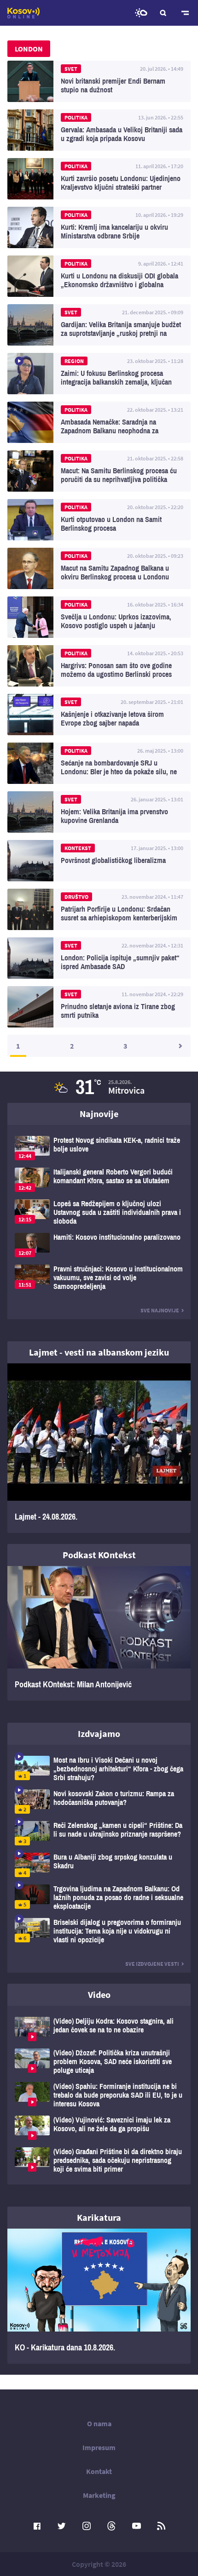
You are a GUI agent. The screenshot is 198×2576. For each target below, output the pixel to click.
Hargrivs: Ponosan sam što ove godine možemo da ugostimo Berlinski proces (99, 666)
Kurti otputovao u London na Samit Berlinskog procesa (99, 520)
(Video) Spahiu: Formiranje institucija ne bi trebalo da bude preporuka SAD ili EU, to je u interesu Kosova (99, 2095)
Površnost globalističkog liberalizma (99, 861)
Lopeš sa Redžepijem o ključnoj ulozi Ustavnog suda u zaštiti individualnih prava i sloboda (99, 1212)
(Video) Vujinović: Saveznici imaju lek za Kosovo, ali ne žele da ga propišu (99, 2128)
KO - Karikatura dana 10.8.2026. (99, 2296)
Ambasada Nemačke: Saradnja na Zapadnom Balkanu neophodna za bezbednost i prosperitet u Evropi (99, 422)
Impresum (99, 2447)
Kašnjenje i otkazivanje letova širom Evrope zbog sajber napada (99, 715)
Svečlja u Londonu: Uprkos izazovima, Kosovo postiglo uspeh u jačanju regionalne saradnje (99, 617)
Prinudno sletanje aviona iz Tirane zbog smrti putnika (99, 1007)
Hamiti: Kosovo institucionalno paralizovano (99, 1245)
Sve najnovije (160, 1310)
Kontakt (99, 2471)
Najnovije (99, 1114)
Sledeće (180, 1046)
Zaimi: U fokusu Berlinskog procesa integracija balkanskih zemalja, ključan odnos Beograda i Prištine (99, 374)
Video (99, 1994)
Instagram (87, 2526)
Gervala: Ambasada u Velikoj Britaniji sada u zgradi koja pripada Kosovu (99, 130)
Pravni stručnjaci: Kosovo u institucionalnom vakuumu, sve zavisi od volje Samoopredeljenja (99, 1278)
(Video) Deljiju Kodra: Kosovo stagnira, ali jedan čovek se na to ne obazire (99, 2029)
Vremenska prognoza (141, 13)
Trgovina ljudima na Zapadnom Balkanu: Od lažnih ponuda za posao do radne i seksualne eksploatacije (99, 1898)
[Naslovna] (23, 13)
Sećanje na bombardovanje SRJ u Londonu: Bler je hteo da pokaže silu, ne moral (99, 763)
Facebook (37, 2526)
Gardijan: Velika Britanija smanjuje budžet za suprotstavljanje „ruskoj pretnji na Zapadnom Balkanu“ (99, 325)
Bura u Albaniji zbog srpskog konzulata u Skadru (99, 1865)
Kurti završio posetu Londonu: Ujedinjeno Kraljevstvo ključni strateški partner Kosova (99, 179)
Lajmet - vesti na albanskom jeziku (99, 1352)
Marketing (99, 2495)
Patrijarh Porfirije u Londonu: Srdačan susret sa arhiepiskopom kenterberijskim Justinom (99, 909)
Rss (161, 2526)
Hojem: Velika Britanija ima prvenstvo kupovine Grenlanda (99, 812)
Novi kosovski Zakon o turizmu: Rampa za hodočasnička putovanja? (99, 1801)
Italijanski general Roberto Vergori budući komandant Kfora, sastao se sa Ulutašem (99, 1180)
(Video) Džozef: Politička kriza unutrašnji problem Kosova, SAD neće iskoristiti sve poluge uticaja (99, 2062)
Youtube (136, 2526)
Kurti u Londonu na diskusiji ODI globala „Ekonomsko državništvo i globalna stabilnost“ (99, 276)
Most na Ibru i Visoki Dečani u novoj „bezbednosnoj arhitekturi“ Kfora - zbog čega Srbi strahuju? (99, 1769)
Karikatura (99, 2217)
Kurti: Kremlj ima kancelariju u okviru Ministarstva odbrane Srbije (99, 227)
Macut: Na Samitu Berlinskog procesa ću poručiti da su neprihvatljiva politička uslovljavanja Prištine (99, 471)
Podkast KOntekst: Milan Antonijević (99, 1634)
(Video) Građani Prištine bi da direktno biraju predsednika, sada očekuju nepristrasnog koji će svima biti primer (99, 2160)
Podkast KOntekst (99, 1555)
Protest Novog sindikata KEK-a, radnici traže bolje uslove (99, 1148)
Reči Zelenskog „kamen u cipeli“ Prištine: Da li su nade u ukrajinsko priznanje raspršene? (99, 1833)
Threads (111, 2526)
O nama (99, 2423)
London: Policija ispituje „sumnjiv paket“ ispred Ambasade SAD (99, 958)
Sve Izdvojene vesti (152, 1964)
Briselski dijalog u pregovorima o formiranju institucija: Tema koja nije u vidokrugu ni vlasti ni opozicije (99, 1931)
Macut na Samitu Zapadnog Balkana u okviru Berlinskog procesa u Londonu (99, 568)
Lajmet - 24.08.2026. (99, 1448)
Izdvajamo (99, 1733)
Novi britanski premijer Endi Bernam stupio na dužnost (99, 81)
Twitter (62, 2526)
